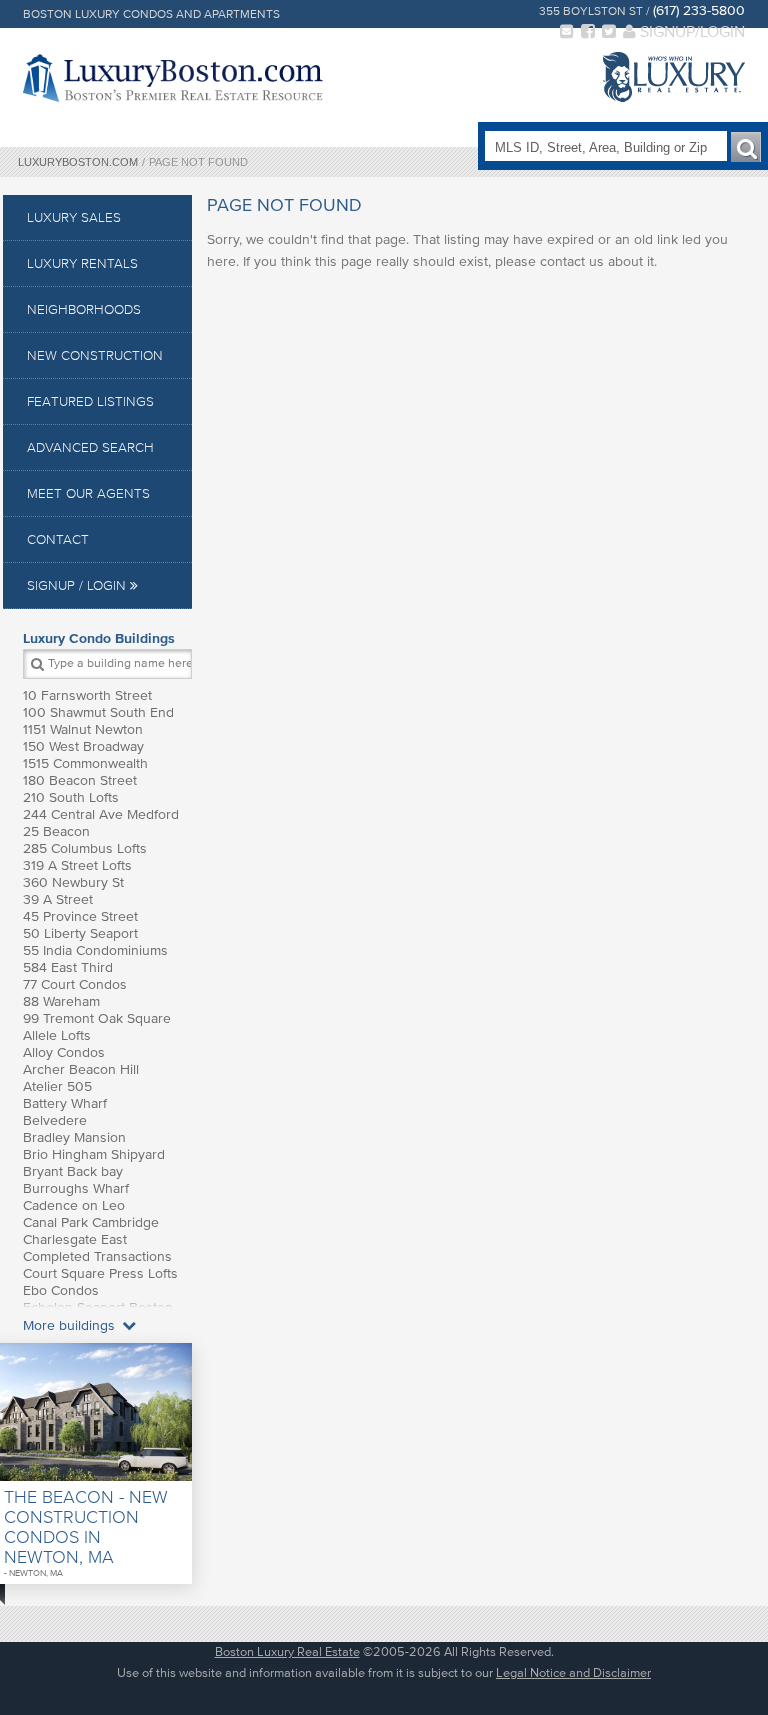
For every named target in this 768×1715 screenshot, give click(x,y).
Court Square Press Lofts (100, 1273)
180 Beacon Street (80, 780)
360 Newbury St (73, 882)
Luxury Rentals (82, 263)
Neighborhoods (84, 309)
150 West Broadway (83, 746)
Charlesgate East (75, 1239)
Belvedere (55, 1120)
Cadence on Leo (74, 1205)
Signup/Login (690, 31)
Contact (58, 539)
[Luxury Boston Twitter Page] (609, 31)
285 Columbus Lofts (85, 848)
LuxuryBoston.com (78, 162)
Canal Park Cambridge (91, 1222)
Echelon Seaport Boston (98, 1307)
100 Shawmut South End (98, 712)
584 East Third (68, 967)
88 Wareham (61, 1001)
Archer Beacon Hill (81, 1069)
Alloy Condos (64, 1052)
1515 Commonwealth (85, 763)
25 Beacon (56, 831)
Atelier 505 (57, 1086)
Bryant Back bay (73, 1171)
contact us (572, 261)
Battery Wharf (65, 1103)
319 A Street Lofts (77, 865)
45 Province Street (80, 916)
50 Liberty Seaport (80, 933)
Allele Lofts (57, 1035)
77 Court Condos (75, 984)
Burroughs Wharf (76, 1188)
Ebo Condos (61, 1290)
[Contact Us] (567, 31)
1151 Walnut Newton (83, 729)
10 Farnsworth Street (87, 695)
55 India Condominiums (95, 950)
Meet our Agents (88, 493)
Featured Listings (90, 401)
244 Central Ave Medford (101, 814)
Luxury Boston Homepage (173, 78)
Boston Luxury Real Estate (287, 1651)
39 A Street (58, 899)
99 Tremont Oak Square (97, 1018)
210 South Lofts (71, 797)
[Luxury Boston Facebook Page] (588, 31)
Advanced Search (90, 447)
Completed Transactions (97, 1256)
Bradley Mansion (74, 1137)
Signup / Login (78, 585)
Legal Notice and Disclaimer (573, 1672)
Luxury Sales (74, 217)
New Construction (95, 355)
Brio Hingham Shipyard (94, 1154)
